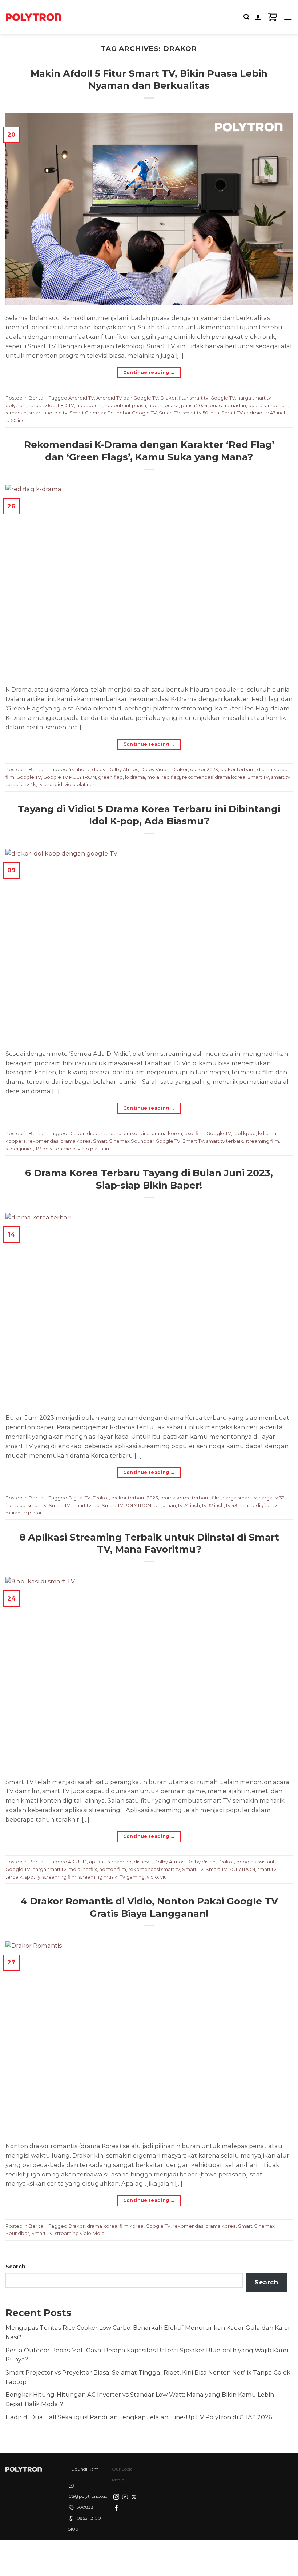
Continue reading (149, 372)
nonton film (113, 1869)
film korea (132, 2226)
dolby (99, 769)
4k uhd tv (79, 769)
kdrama (267, 1133)
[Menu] (288, 17)
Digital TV (79, 1498)
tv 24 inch (189, 1505)
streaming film (262, 1141)
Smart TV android (242, 413)
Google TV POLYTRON (70, 777)
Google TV (223, 398)
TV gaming (132, 1877)
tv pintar (32, 1513)
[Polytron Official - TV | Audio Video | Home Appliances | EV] (33, 17)
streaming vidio (73, 2233)
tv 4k (30, 784)
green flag (110, 777)
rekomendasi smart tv (154, 1869)
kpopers (15, 1141)
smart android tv (48, 413)
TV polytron (49, 1149)
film (10, 777)
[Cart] (273, 17)
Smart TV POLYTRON (126, 1505)
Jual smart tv (32, 1505)
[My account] (258, 17)
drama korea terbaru (185, 1498)
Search (15, 2267)
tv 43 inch (276, 413)
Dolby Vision (155, 769)
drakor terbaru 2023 (135, 1498)
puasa (172, 405)
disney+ (143, 1862)
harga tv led (42, 405)
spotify (33, 1877)
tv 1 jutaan (165, 1505)
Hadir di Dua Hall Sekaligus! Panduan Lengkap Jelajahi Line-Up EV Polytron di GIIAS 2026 (139, 2417)
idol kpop (245, 1133)
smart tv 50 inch (201, 413)
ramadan (16, 413)
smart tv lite (86, 1505)
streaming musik (98, 1877)
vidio (70, 1149)
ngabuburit (89, 405)
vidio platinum (81, 784)
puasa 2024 (194, 405)
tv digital (260, 1505)
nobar (155, 405)
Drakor (168, 398)
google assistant (255, 1862)
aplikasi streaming (110, 1862)
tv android (50, 784)
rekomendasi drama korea (214, 777)
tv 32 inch (213, 1505)
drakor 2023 (204, 769)
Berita (36, 398)
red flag (171, 777)
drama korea (272, 769)
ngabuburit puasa (125, 405)
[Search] (246, 17)
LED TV (66, 405)
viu (164, 1877)
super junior (19, 1149)
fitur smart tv (194, 398)
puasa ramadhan (268, 405)
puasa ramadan (228, 405)
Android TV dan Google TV (127, 398)
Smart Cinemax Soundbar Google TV (113, 413)
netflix (90, 1869)
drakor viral (136, 1133)
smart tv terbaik (225, 1141)
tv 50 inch (17, 420)
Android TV (81, 398)
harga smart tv (240, 1498)
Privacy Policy (102, 2553)
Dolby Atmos (123, 769)
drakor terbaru (237, 769)
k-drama (135, 777)
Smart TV (170, 413)
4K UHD (78, 1862)
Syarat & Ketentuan (147, 2553)
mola (153, 777)
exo (189, 1133)
